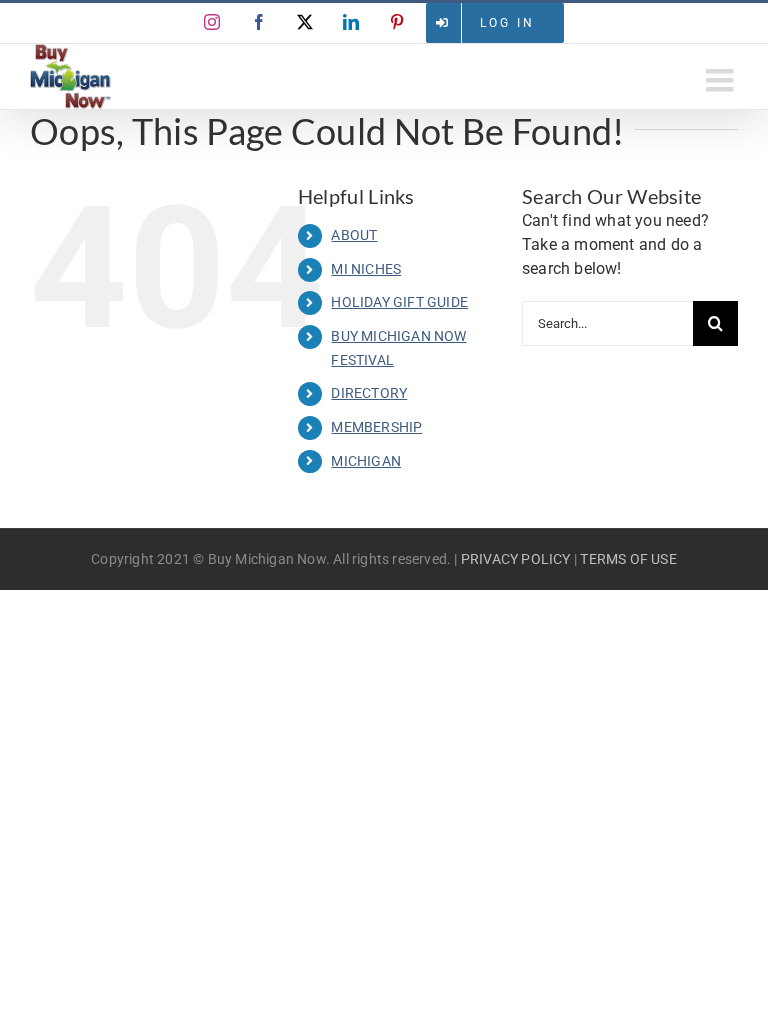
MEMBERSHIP (376, 427)
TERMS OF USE (628, 559)
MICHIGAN (366, 461)
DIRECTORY (369, 393)
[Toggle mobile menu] (722, 80)
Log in (507, 23)
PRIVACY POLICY (516, 559)
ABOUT (354, 235)
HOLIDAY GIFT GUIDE (399, 302)
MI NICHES (366, 269)
